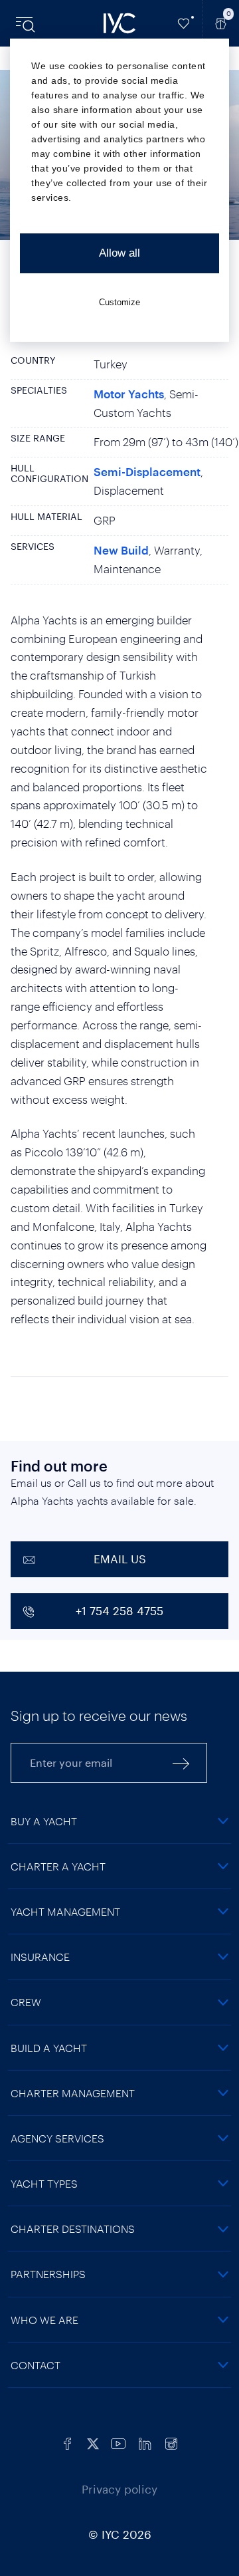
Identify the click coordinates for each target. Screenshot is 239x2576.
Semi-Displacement (147, 471)
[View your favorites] (184, 23)
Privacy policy (119, 2489)
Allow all (119, 253)
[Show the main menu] (27, 23)
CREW (26, 2002)
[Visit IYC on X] (93, 2442)
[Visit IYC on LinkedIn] (145, 2442)
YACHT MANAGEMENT (65, 1911)
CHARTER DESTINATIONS (73, 2229)
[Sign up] (181, 1763)
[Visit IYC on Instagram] (171, 2442)
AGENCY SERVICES (57, 2138)
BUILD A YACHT (49, 2048)
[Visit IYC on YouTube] (118, 2442)
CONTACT (36, 2365)
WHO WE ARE (44, 2320)
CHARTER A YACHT (58, 1866)
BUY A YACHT (44, 1821)
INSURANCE (40, 1957)
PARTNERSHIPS (48, 2274)
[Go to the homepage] (119, 23)
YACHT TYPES (44, 2183)
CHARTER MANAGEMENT (73, 2093)
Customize (119, 302)
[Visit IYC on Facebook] (68, 2442)
